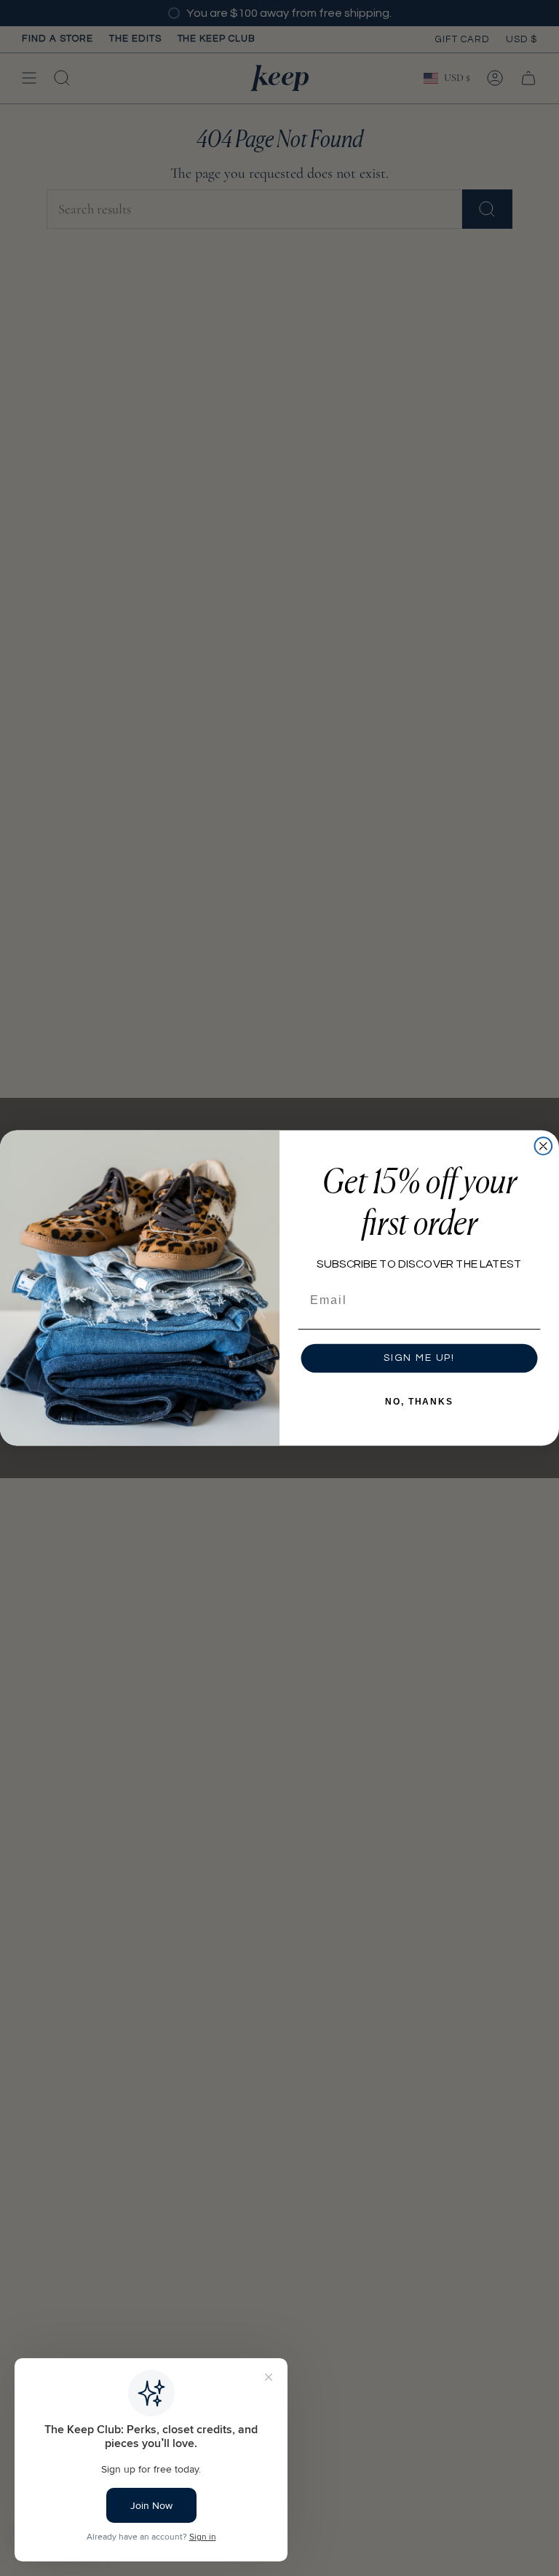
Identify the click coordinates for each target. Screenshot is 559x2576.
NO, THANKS (419, 1402)
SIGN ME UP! (419, 1359)
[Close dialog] (544, 1146)
